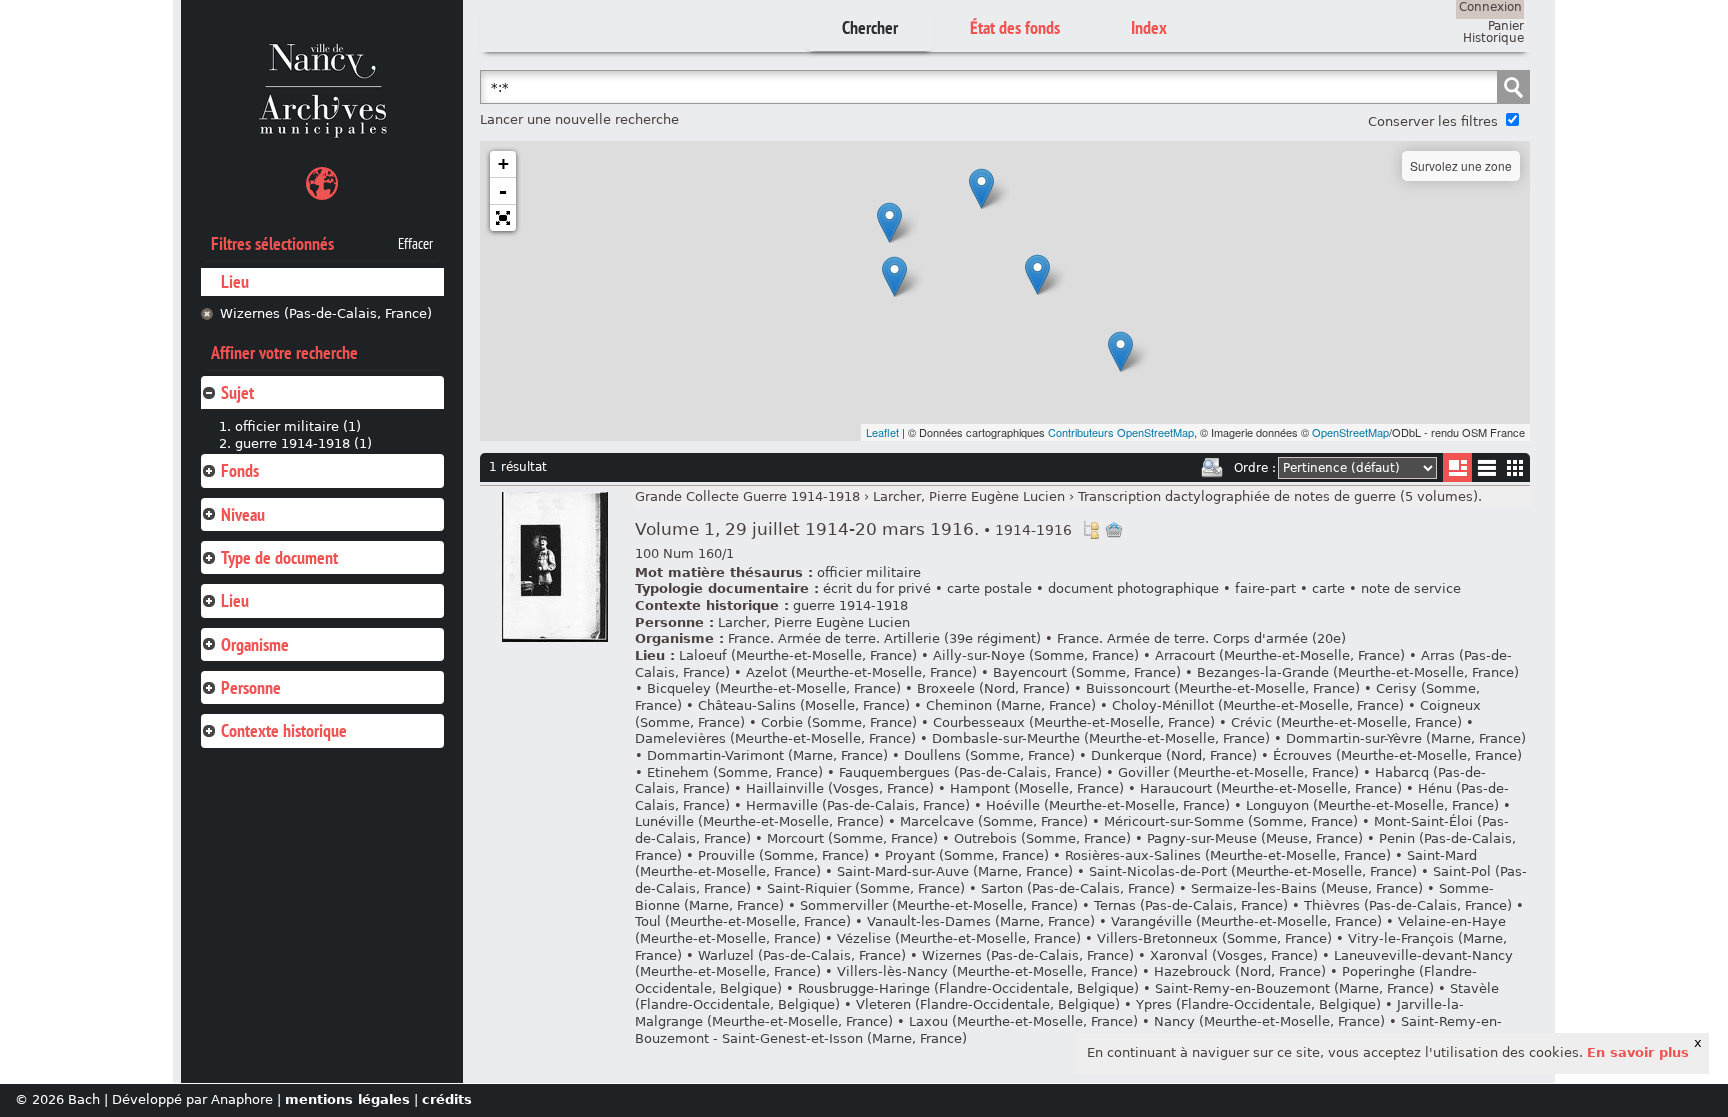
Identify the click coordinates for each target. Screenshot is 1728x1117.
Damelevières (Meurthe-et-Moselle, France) (775, 738)
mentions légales (347, 1099)
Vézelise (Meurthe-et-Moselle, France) (959, 938)
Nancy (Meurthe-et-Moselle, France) (1269, 1021)
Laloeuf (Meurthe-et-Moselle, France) (798, 655)
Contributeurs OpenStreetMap (1121, 432)
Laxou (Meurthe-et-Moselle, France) (1023, 1021)
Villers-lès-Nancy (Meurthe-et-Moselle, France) (987, 971)
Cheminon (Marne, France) (1011, 705)
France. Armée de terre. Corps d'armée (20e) (1201, 638)
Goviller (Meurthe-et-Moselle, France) (1238, 772)
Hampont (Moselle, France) (1037, 788)
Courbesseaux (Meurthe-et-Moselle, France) (1074, 722)
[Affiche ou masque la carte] (322, 186)
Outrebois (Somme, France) (1042, 838)
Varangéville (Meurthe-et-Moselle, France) (1246, 921)
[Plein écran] (503, 218)
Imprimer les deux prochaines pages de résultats (1212, 468)
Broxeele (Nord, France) (993, 688)
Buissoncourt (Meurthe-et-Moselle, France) (1223, 688)
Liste (1457, 467)
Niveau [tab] (243, 514)
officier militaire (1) (298, 426)
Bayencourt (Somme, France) (1087, 672)
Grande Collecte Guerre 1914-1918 (747, 496)
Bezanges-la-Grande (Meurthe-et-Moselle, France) (1358, 672)
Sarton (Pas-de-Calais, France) (1078, 888)
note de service (1411, 588)
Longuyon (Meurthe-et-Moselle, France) (1372, 805)
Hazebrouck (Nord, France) (1240, 971)
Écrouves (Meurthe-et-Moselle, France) (1397, 755)
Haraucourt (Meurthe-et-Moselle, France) (1271, 788)
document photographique (1133, 588)
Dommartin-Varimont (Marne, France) (767, 755)
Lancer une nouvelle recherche (579, 119)
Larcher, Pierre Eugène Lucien (969, 496)
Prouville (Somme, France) (783, 855)
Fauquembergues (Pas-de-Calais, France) (970, 772)
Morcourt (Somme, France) (852, 838)
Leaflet (882, 432)
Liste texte (1486, 471)
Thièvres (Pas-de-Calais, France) (1408, 905)
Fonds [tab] (240, 470)
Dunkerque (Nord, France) (1174, 755)
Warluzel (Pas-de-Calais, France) (802, 955)
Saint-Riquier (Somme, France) (866, 888)
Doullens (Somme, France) (989, 755)
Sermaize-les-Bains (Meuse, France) (1307, 888)
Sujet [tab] (237, 392)
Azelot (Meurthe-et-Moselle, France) (861, 672)
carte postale (989, 588)
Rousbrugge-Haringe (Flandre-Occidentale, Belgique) (968, 988)
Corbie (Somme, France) (839, 722)
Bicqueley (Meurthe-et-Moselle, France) (774, 688)
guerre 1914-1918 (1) (303, 443)
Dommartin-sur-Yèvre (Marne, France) (1406, 738)
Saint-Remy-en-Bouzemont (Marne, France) (1294, 988)
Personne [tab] (251, 687)
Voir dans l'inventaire (1091, 530)
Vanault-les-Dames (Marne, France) (981, 921)
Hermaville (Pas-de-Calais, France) (858, 805)
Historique (1493, 38)
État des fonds (1015, 27)
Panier (1506, 26)
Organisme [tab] (255, 644)
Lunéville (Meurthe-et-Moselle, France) (759, 821)
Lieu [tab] (235, 600)
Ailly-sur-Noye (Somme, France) (1036, 655)
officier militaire (869, 572)
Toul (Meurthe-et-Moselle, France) (743, 921)
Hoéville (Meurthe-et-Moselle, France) (1108, 805)
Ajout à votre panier (1114, 530)
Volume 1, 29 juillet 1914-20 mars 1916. (853, 529)
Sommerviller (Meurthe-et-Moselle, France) (939, 905)
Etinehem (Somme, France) (735, 772)
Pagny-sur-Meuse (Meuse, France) (1255, 838)
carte (1328, 588)
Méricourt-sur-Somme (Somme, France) (1231, 821)
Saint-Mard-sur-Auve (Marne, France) (955, 871)
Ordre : (1255, 468)
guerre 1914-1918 (850, 605)
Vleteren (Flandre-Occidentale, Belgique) (988, 1004)
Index (1149, 27)
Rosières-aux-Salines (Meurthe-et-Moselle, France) (1228, 855)
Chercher (870, 27)
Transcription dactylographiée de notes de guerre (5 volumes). (1280, 496)
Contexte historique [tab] (284, 730)
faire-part (1265, 588)
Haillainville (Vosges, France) (840, 788)
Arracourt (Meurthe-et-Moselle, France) (1280, 655)
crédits (447, 1099)
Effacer (415, 244)
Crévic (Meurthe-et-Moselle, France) (1346, 722)
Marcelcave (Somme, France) (994, 821)
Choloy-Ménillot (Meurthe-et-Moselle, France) (1258, 705)
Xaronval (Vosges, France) (1234, 955)
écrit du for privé (877, 588)
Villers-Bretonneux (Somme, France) (1214, 938)
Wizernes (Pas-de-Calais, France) (326, 313)
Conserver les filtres (1433, 121)
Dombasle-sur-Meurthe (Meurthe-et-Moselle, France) (1101, 738)
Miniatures (1515, 467)
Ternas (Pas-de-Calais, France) (1191, 905)
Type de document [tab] (279, 557)
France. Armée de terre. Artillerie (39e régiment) (884, 638)
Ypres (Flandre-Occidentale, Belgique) (1258, 1004)
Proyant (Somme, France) (967, 855)
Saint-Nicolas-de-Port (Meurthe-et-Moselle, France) (1253, 871)
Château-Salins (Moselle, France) (804, 705)
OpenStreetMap (1350, 432)
